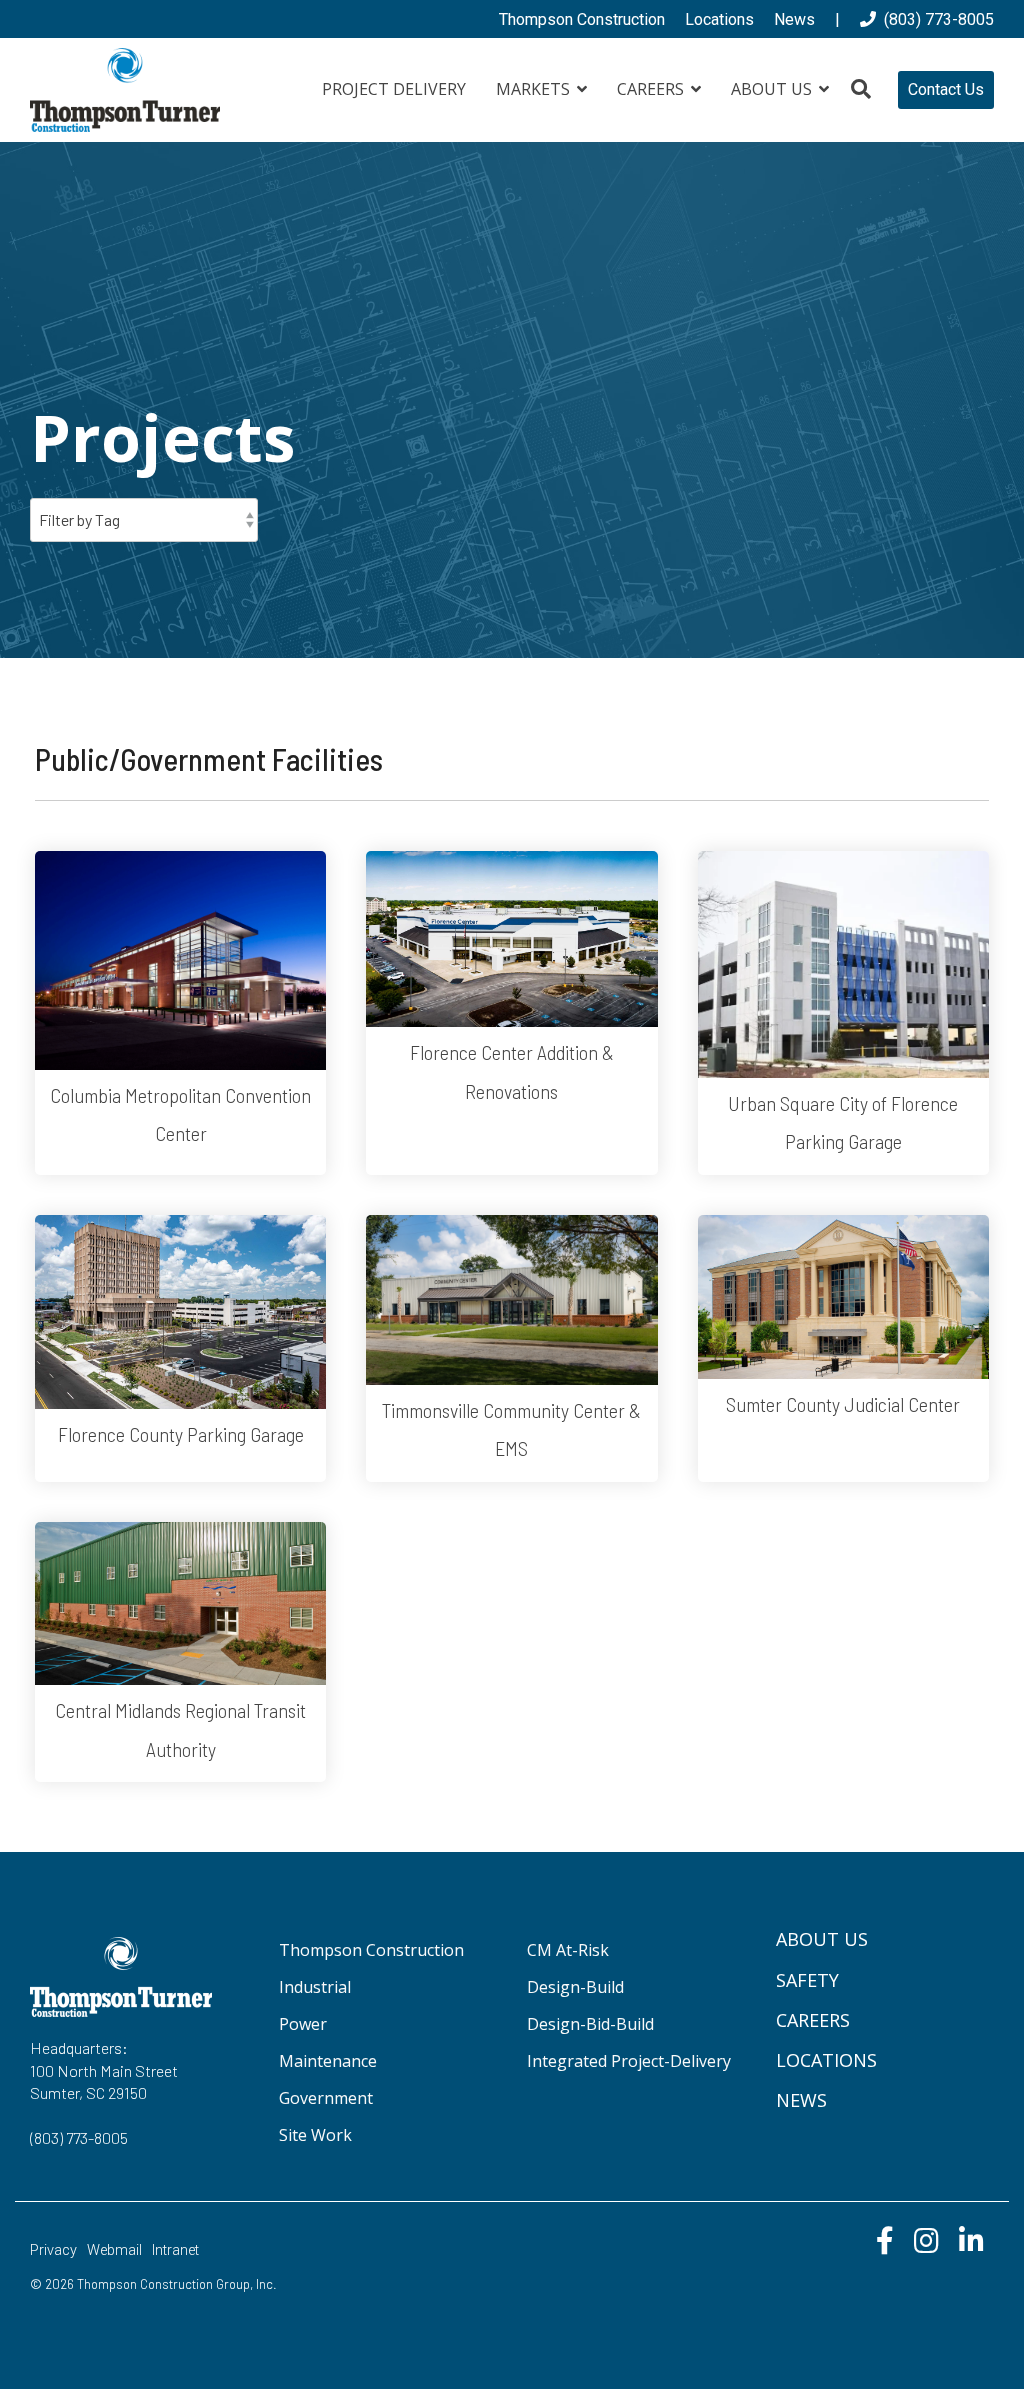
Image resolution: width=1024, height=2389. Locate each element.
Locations (826, 2060)
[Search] (861, 90)
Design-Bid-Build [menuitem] (590, 2024)
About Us (773, 89)
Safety (807, 1980)
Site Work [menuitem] (315, 2135)
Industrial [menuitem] (315, 1987)
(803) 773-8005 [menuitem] (935, 19)
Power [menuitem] (303, 2024)
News (801, 2100)
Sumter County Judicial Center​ (843, 1404)
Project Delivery (394, 89)
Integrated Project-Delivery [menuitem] (629, 2061)
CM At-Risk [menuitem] (568, 1950)
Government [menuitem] (326, 2098)
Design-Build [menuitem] (575, 1987)
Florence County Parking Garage (181, 1434)
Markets (535, 89)
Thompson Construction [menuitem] (582, 19)
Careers (652, 89)
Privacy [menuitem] (53, 2250)
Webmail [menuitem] (114, 2250)
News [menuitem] (794, 19)
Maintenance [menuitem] (328, 2061)
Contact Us (946, 89)
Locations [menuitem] (719, 19)
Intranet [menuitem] (175, 2250)
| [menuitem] (837, 19)
